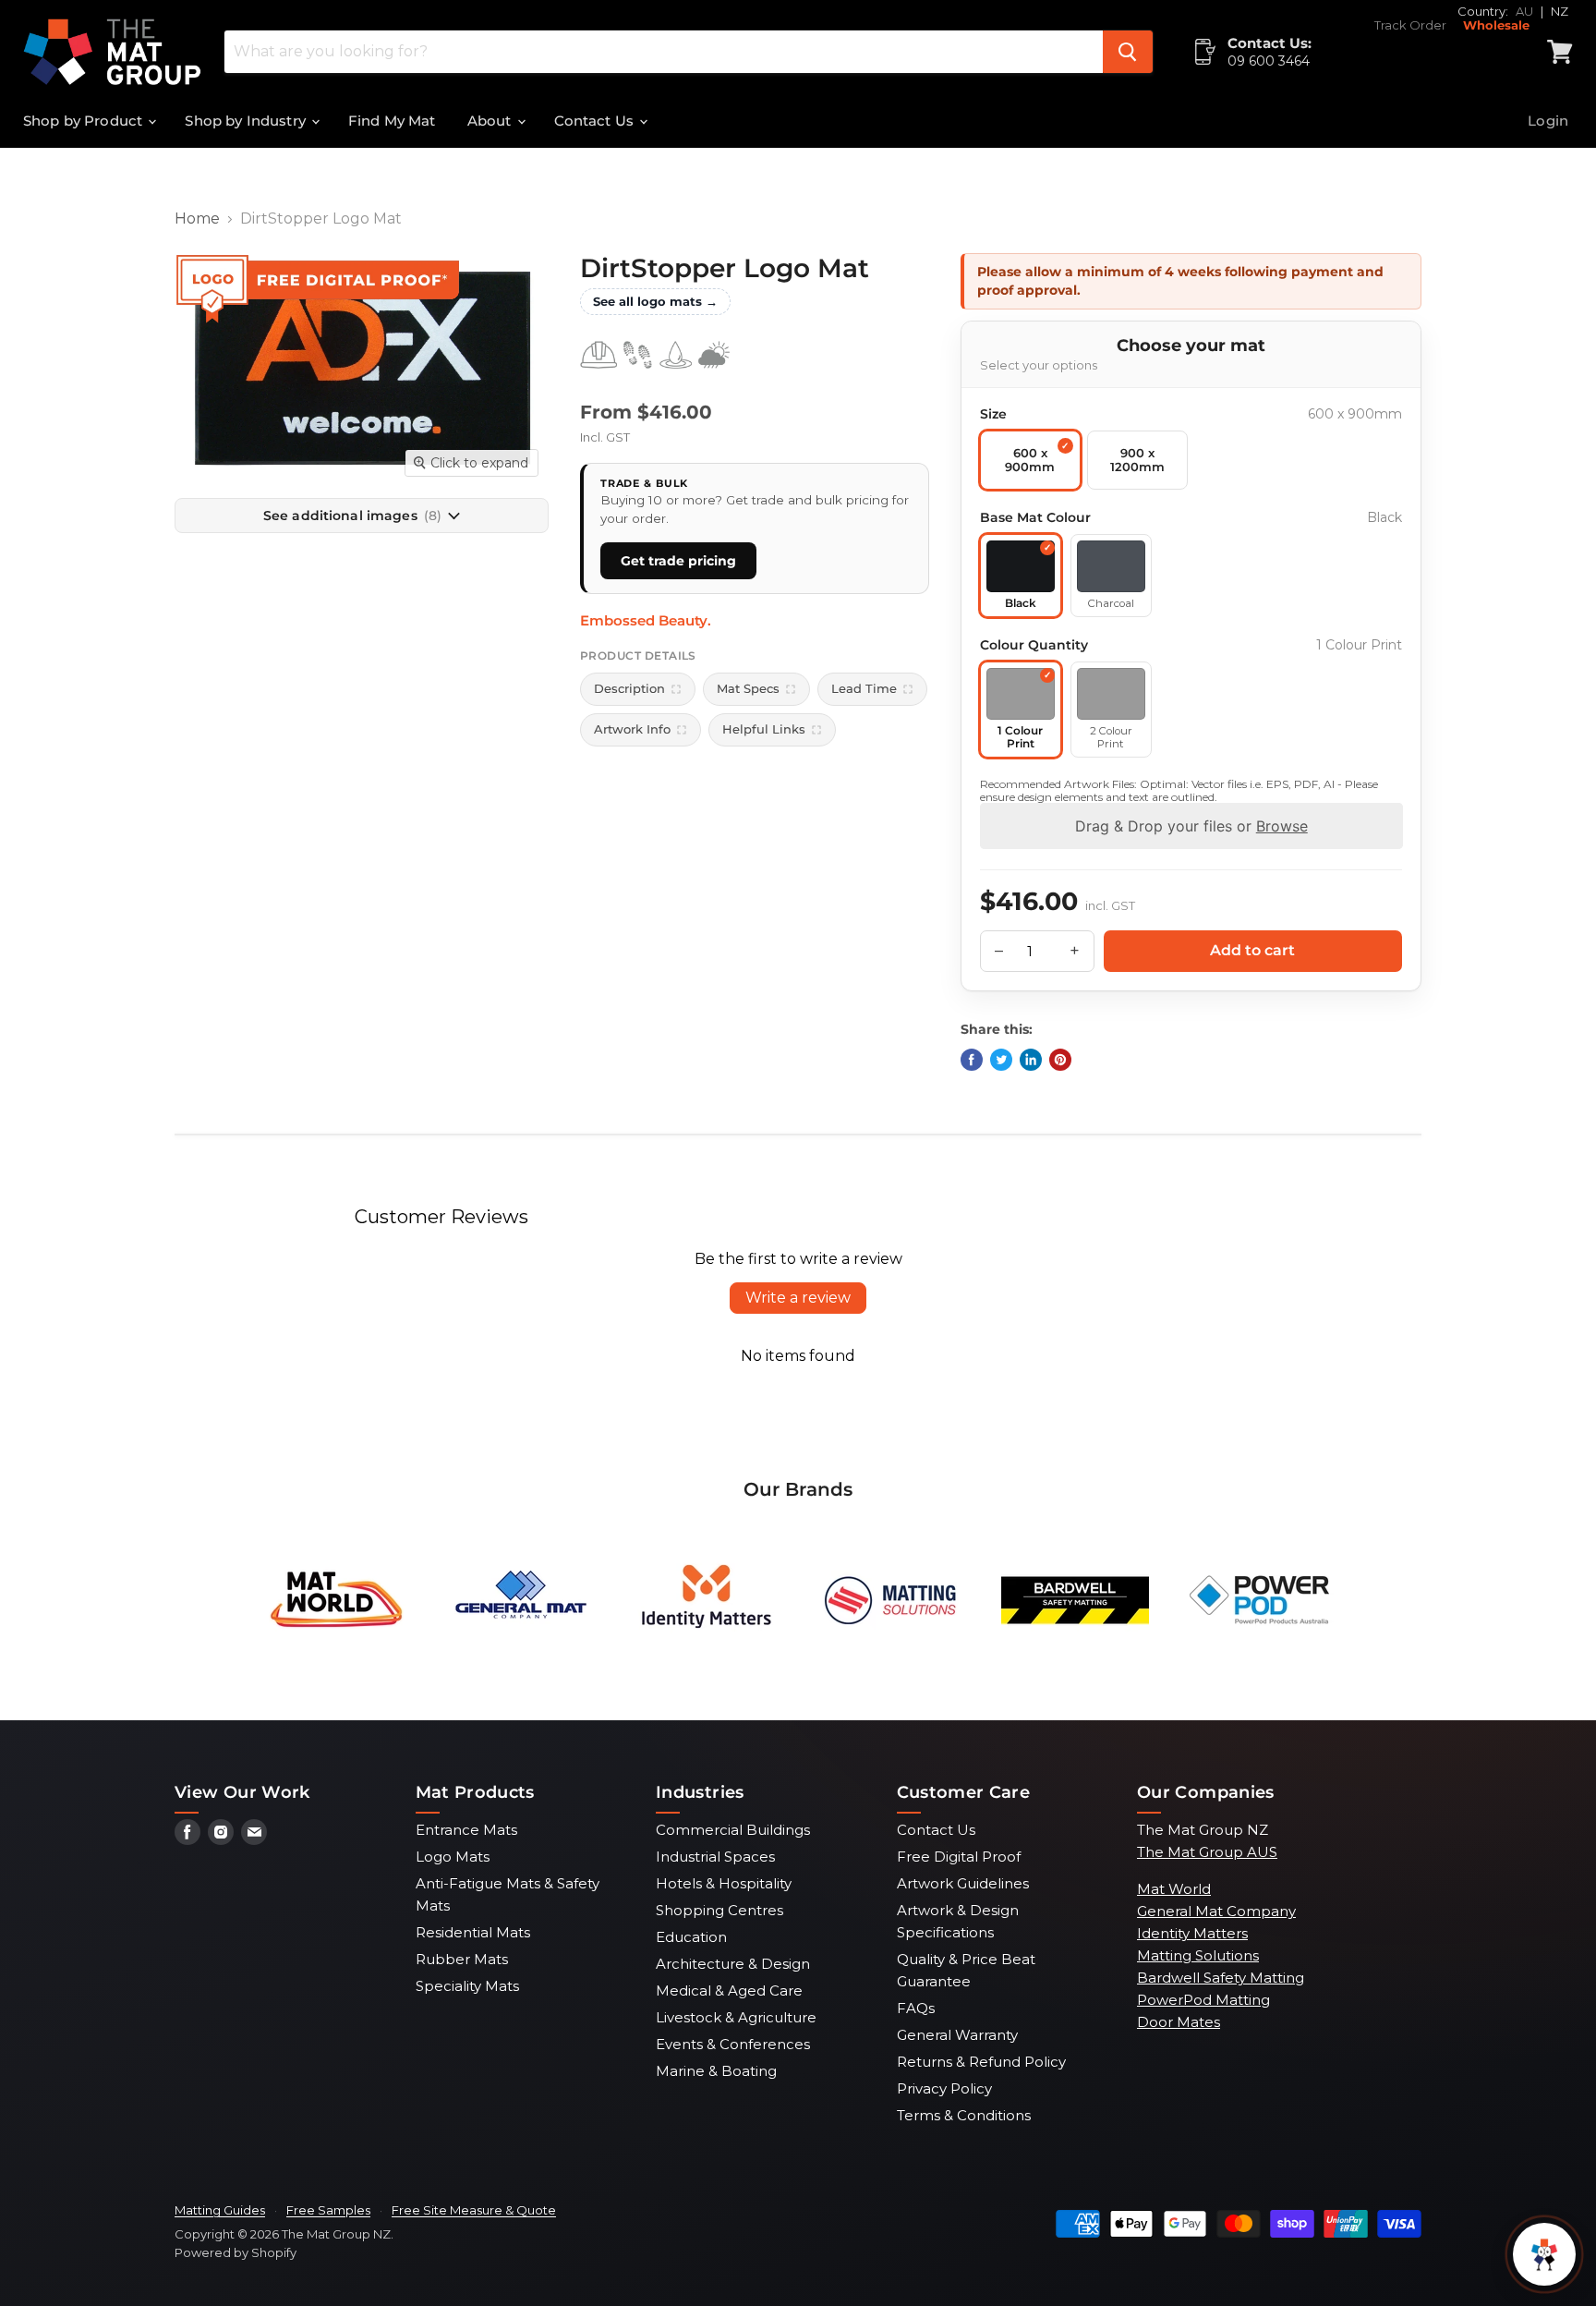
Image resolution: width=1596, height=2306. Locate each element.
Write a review (798, 1298)
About (491, 121)
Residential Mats (473, 1932)
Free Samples (328, 2210)
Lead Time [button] (864, 688)
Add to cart (1252, 950)
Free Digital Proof (959, 1857)
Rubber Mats (462, 1959)
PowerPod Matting (1203, 2000)
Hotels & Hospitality (724, 1883)
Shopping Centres (719, 1910)
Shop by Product (85, 121)
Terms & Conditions (964, 2115)
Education (691, 1937)
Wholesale (1496, 25)
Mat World (1174, 1889)
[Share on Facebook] (972, 1060)
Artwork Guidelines (963, 1883)
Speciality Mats (467, 1986)
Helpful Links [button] (764, 729)
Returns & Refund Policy (981, 2062)
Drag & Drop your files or (1191, 826)
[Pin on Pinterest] (1060, 1060)
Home (197, 219)
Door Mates (1179, 2022)
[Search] (1128, 52)
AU (1524, 11)
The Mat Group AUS (1207, 1852)
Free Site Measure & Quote (474, 2210)
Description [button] (629, 688)
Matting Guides (220, 2210)
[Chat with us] (1544, 2254)
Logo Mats (453, 1857)
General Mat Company (1216, 1911)
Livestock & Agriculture (736, 2017)
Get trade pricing (678, 561)
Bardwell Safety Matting (1221, 1978)
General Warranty (957, 2035)
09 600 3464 (1269, 61)
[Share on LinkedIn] (1031, 1060)
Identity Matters (1192, 1933)
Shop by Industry (247, 121)
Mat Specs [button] (748, 688)
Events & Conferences (733, 2044)
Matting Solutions (1198, 1955)
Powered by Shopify (236, 2252)
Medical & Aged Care (729, 1990)
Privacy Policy (944, 2088)
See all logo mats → (655, 301)
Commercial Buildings (733, 1830)
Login (1548, 121)
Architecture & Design (733, 1964)
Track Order (1410, 25)
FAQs (916, 2008)
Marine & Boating (716, 2071)
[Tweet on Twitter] (1001, 1060)
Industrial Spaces (715, 1857)
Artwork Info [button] (632, 729)
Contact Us (596, 121)
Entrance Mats (466, 1830)
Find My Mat (392, 121)
